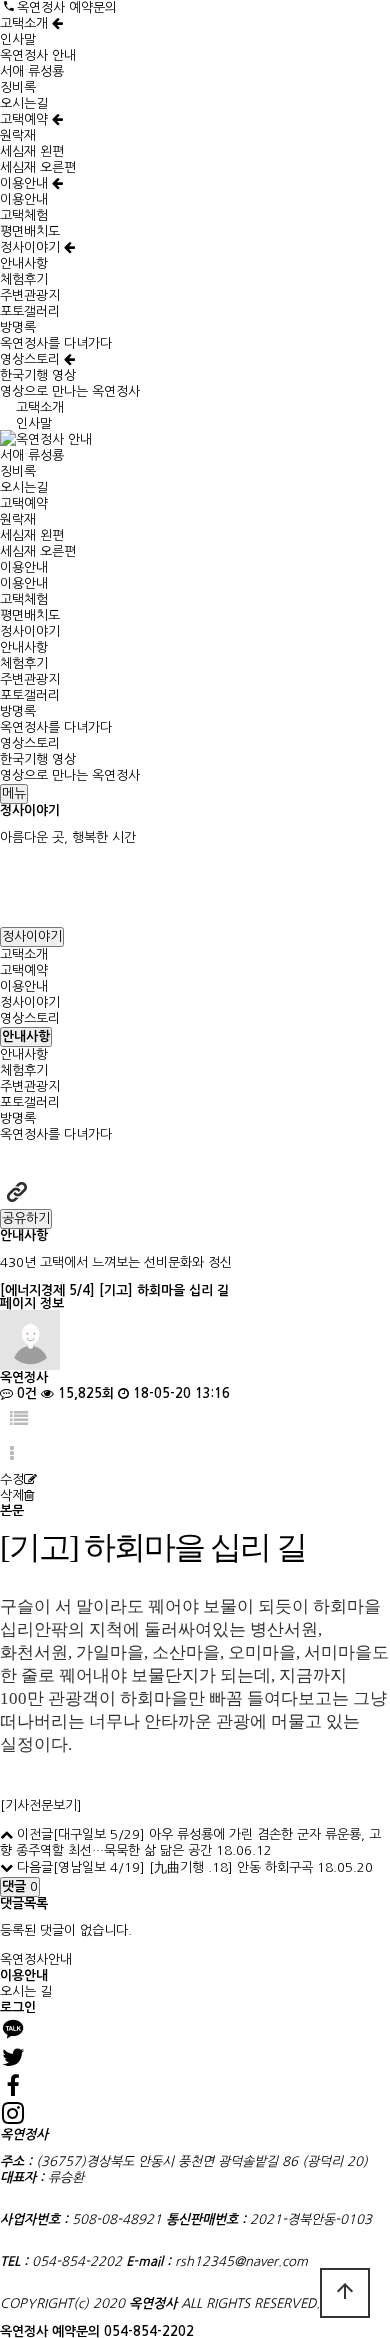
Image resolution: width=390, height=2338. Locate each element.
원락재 (18, 135)
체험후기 (24, 279)
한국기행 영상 (38, 375)
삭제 (12, 1495)
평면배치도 (30, 231)
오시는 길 (26, 1991)
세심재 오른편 (38, 167)
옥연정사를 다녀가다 (56, 343)
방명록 (18, 327)
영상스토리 (32, 359)
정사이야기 (32, 247)
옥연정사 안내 (38, 55)
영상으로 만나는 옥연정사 (70, 391)
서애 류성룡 (32, 71)
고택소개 (26, 23)
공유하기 (26, 1218)
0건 (25, 1393)
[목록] (19, 1419)
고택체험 (24, 215)
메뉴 (14, 793)
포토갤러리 (30, 311)
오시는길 (24, 103)
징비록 (18, 87)
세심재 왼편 (32, 151)
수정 (12, 1479)
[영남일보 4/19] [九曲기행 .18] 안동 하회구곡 (183, 1867)
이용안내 (26, 183)
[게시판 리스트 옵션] (12, 1454)
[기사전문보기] (41, 1805)
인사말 (18, 39)
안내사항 (24, 263)
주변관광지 (30, 295)
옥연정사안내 (36, 1959)
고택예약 (26, 119)
